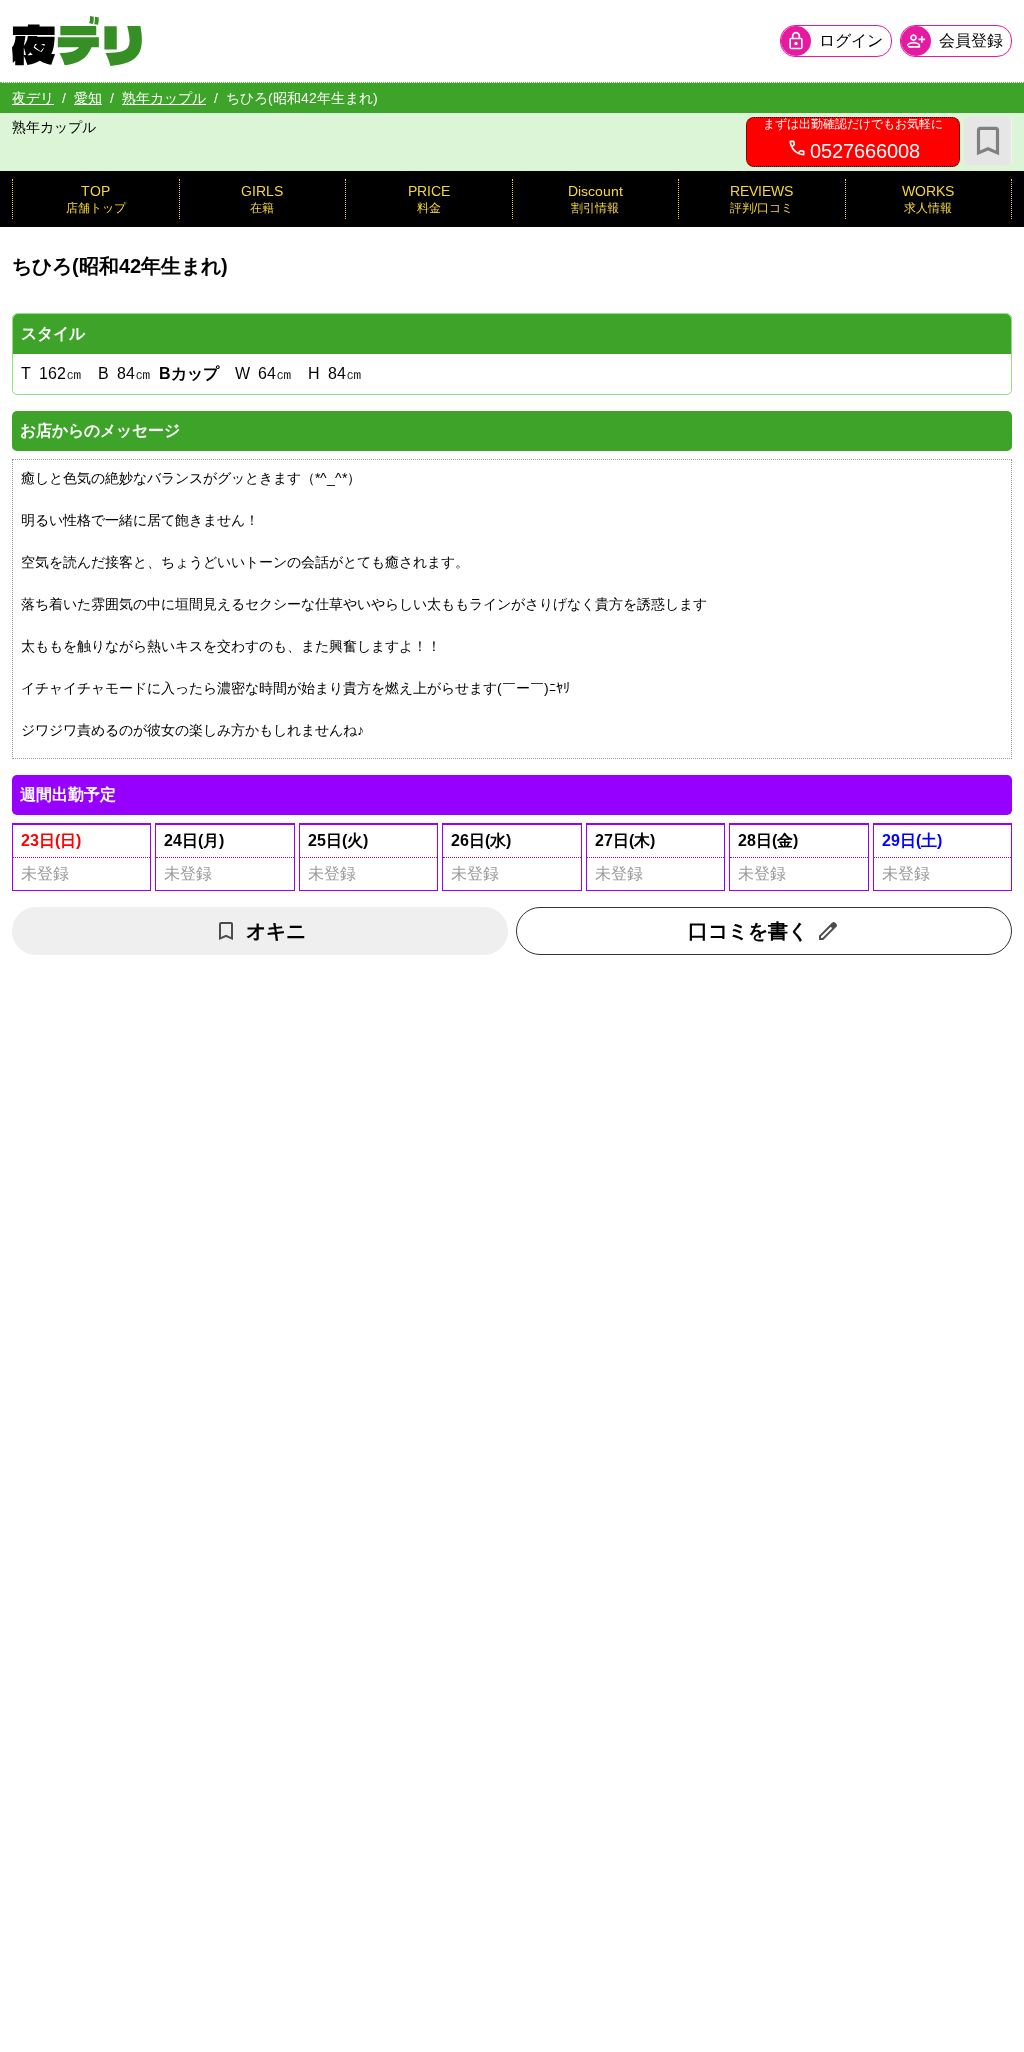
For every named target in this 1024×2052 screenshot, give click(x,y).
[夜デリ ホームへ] (77, 41)
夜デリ (33, 98)
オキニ (276, 931)
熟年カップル (164, 98)
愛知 (88, 98)
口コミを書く (748, 931)
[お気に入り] (988, 141)
